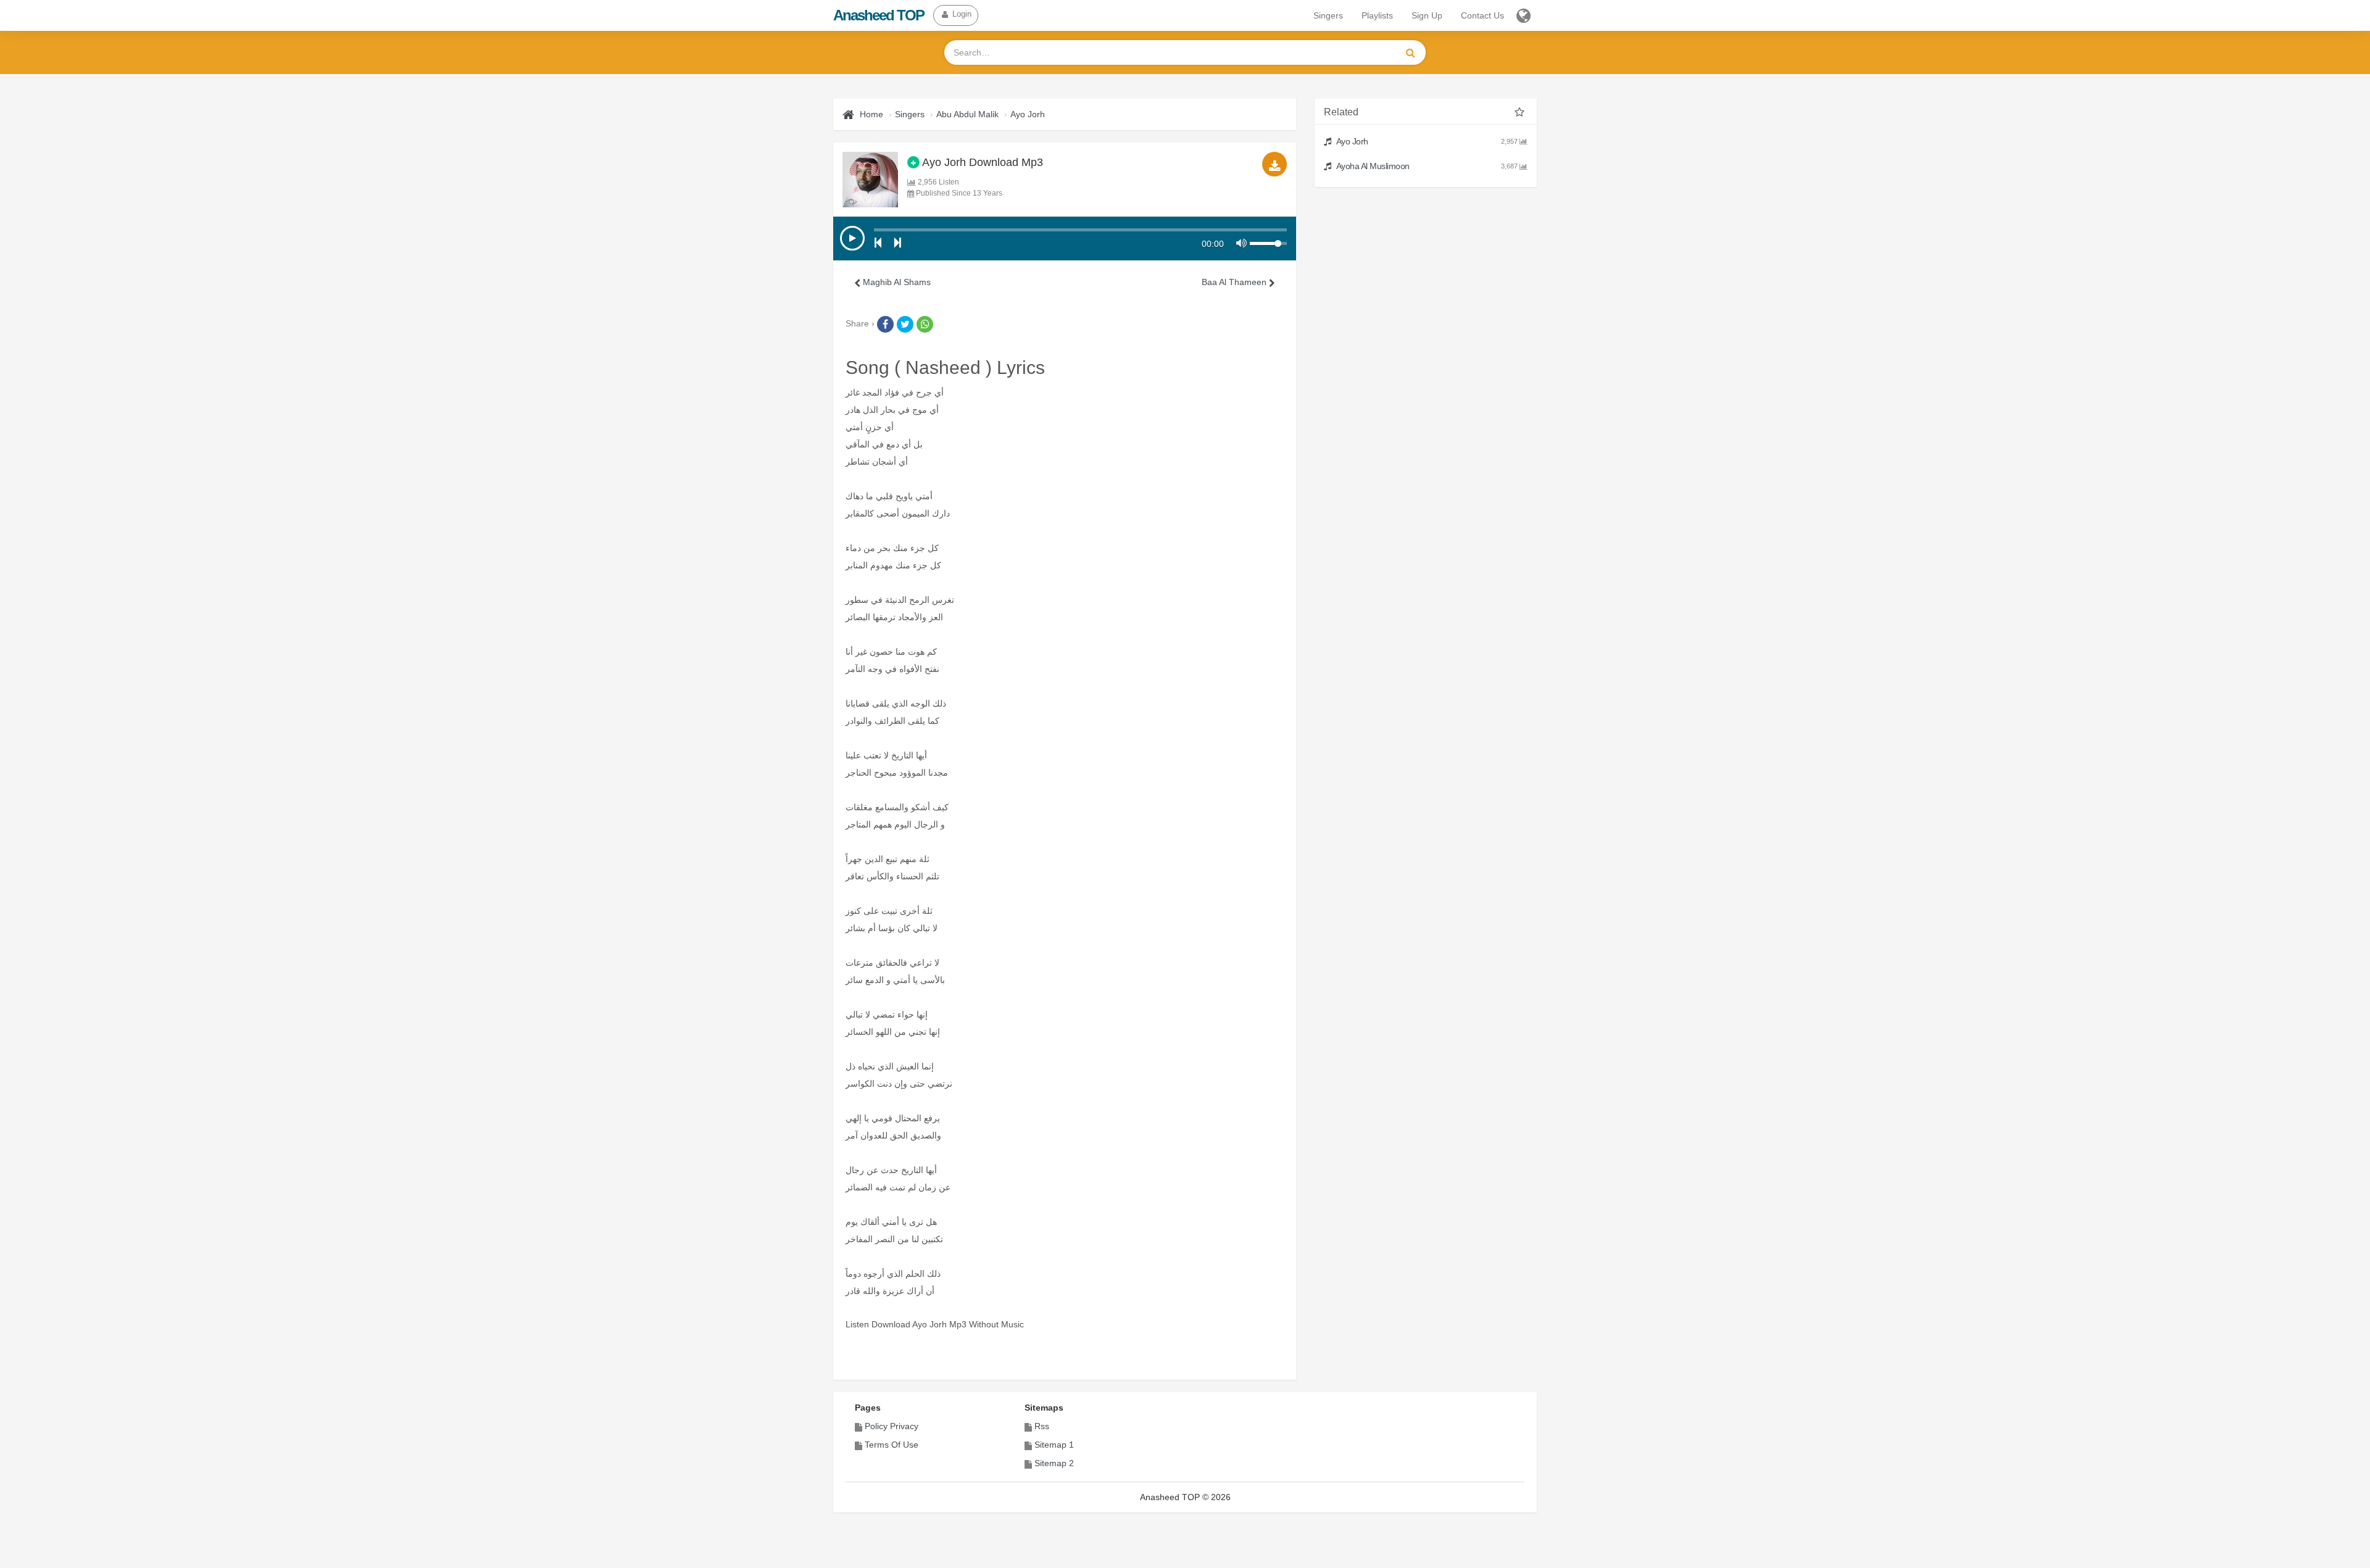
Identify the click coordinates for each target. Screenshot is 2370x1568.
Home (871, 114)
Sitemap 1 (1054, 1445)
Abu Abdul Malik (967, 114)
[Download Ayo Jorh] (1274, 164)
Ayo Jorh (1028, 114)
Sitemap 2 (1054, 1463)
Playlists (1377, 15)
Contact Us (1482, 15)
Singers (1328, 15)
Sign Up (1427, 15)
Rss (1042, 1426)
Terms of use (892, 1445)
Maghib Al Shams (896, 282)
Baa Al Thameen (1235, 282)
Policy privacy (892, 1426)
